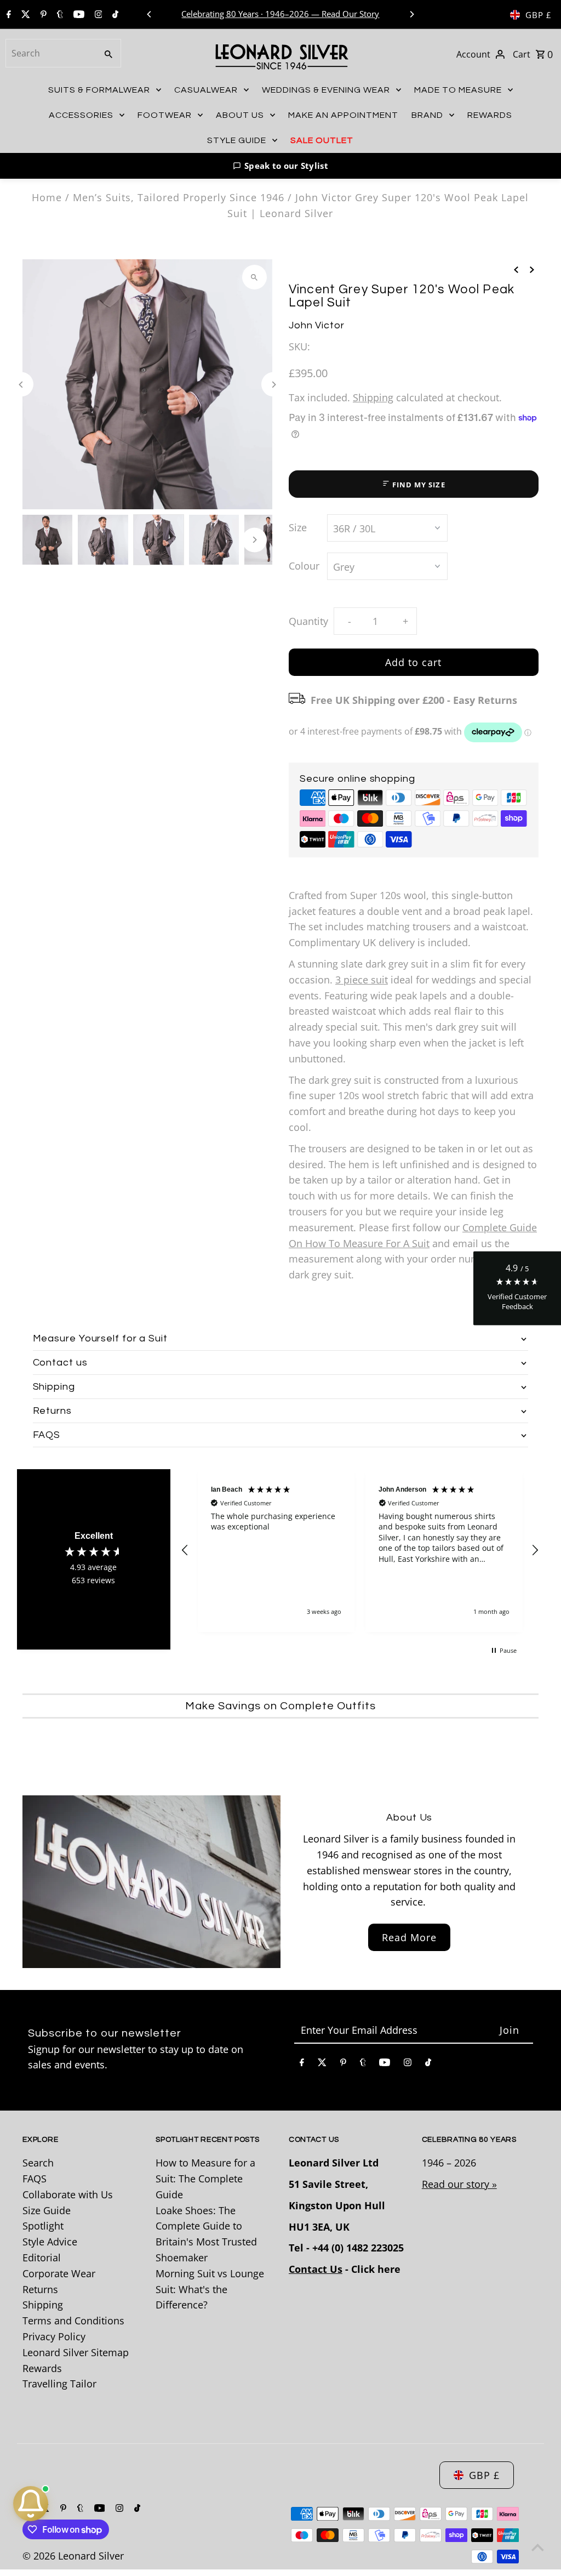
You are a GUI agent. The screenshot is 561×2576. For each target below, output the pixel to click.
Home (47, 197)
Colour (304, 566)
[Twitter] (24, 15)
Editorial (42, 2257)
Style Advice (50, 2242)
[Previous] (150, 14)
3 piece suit (362, 980)
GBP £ (539, 15)
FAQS (35, 2179)
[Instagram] (97, 15)
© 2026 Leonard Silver (73, 2556)
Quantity (308, 621)
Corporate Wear (59, 2273)
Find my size (418, 485)
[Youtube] (78, 15)
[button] (280, 166)
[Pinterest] (42, 15)
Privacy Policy (54, 2336)
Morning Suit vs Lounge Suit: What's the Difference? (210, 2289)
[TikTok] (114, 15)
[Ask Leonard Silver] (31, 2504)
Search (38, 2163)
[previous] (516, 268)
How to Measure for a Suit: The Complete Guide (205, 2179)
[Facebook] (7, 15)
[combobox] (50, 53)
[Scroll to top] (538, 2547)
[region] (360, 1551)
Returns (40, 2289)
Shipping (373, 397)
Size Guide (47, 2210)
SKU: (299, 346)
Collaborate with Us (68, 2194)
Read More (409, 1937)
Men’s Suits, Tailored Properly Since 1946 (179, 197)
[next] (532, 268)
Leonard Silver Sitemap (76, 2352)
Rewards (42, 2368)
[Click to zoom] (254, 277)
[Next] (411, 14)
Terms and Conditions (73, 2321)
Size (298, 527)
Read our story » (459, 2184)
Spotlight (43, 2226)
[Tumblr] (59, 15)
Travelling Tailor (59, 2384)
